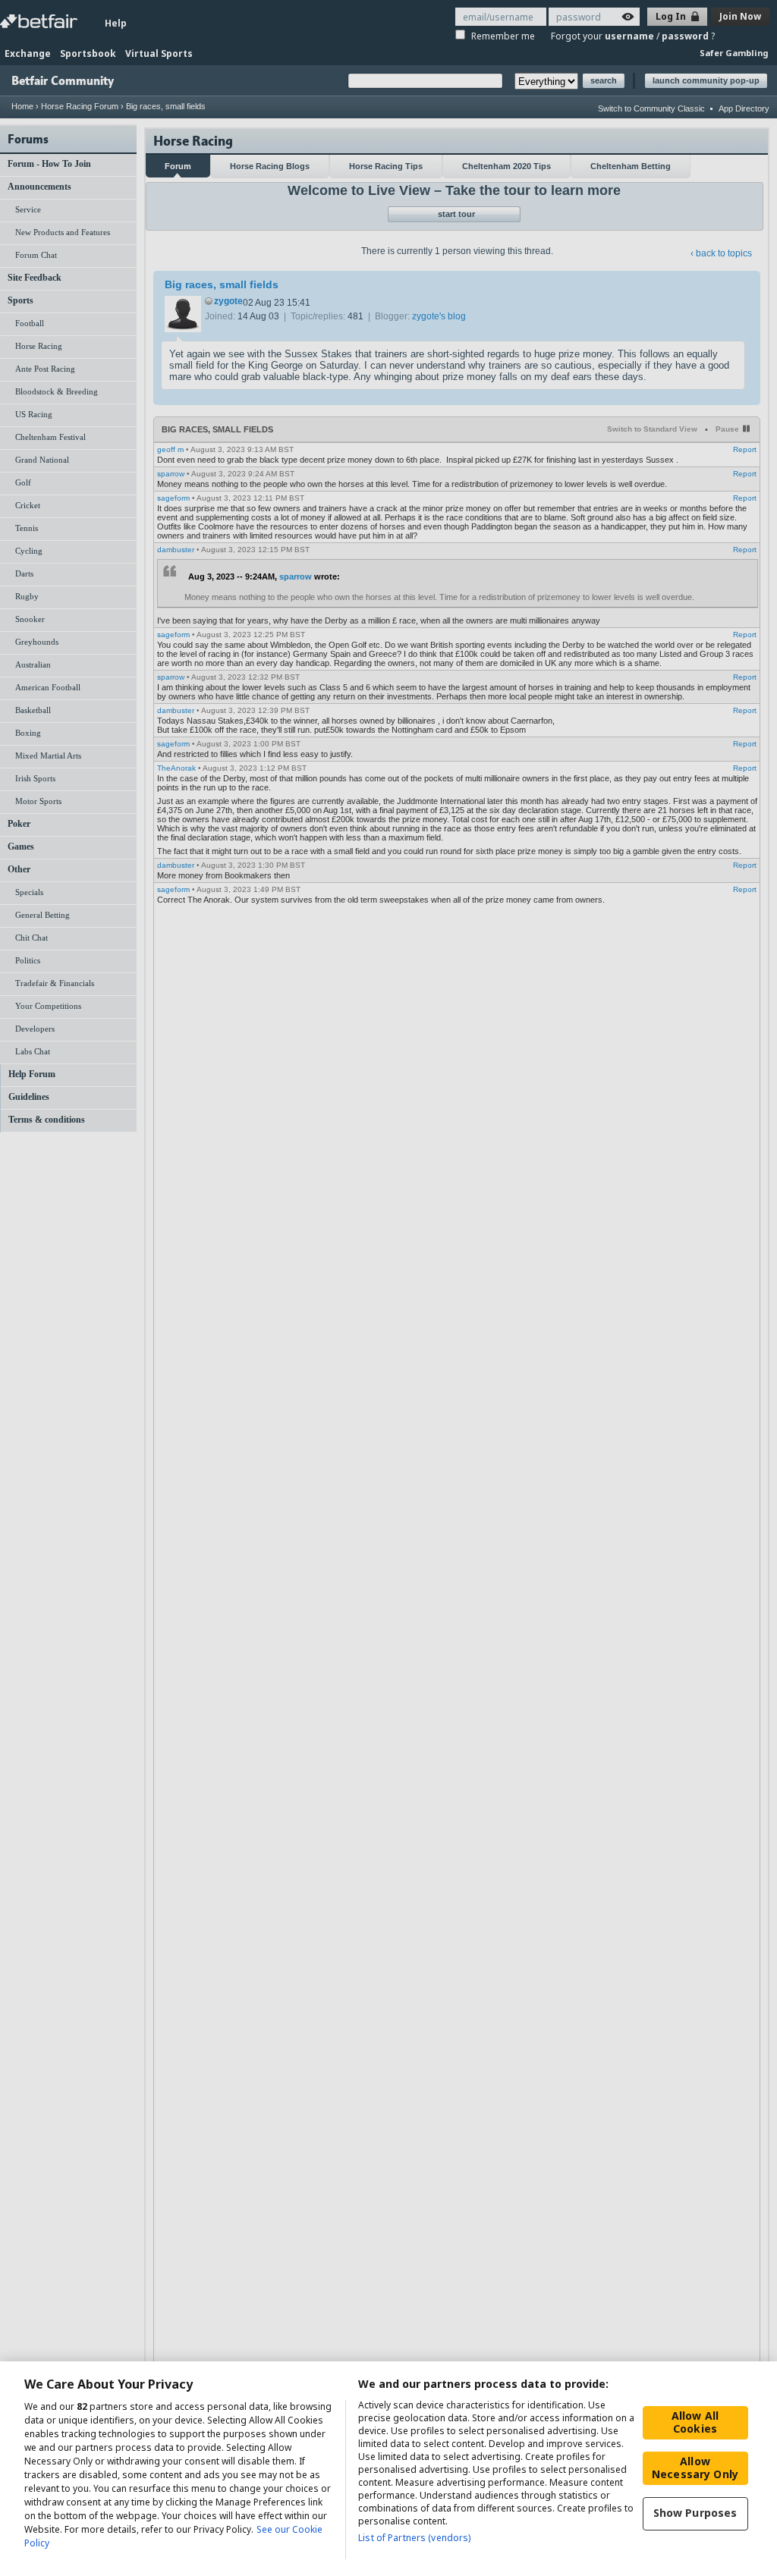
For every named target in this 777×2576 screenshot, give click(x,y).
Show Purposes (695, 2513)
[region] (388, 2469)
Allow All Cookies (695, 2422)
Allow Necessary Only (695, 2468)
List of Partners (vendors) (414, 2538)
